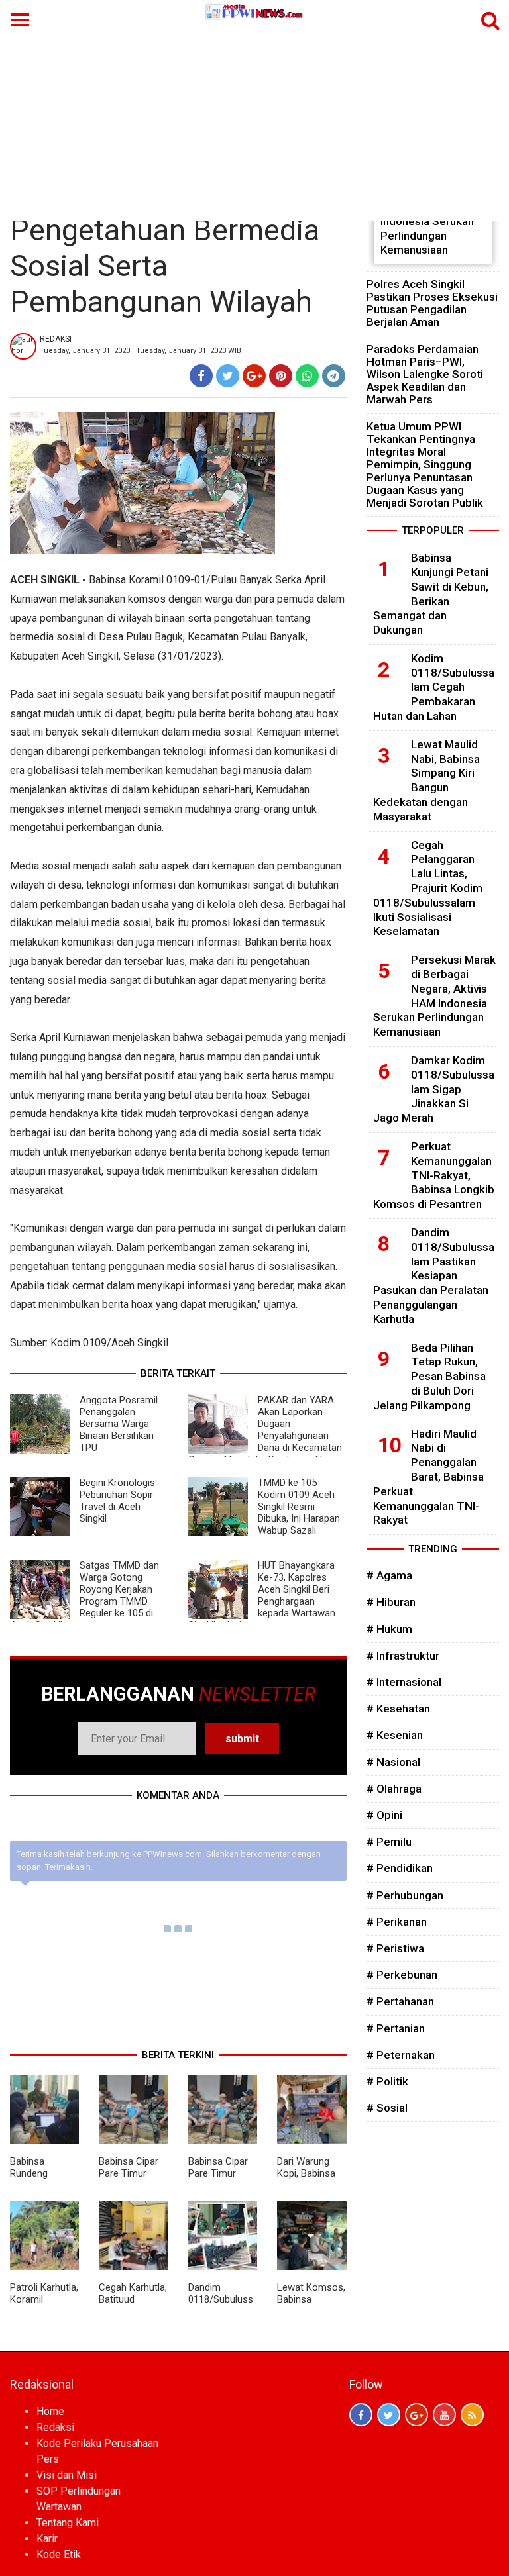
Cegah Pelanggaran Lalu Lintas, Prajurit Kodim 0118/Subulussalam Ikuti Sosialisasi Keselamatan (428, 888)
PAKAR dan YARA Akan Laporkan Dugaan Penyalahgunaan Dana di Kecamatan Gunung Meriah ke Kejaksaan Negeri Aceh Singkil (266, 1436)
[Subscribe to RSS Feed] (472, 2415)
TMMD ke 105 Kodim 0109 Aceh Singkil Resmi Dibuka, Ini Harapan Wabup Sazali (299, 1507)
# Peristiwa (395, 1948)
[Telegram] (334, 376)
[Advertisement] (254, 122)
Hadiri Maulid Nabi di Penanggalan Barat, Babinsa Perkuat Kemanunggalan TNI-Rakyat (428, 1477)
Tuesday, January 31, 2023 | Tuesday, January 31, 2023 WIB (141, 351)
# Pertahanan (400, 2001)
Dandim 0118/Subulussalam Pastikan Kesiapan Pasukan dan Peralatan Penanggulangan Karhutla (434, 1276)
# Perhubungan (405, 1895)
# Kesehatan (398, 1709)
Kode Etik (59, 2554)
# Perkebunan (402, 1975)
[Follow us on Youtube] (444, 2415)
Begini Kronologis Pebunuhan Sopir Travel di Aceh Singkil (117, 1501)
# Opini (384, 1815)
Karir (47, 2539)
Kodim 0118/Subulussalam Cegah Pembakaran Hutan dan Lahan (434, 687)
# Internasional (404, 1682)
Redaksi (55, 2427)
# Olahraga (394, 1789)
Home (50, 2411)
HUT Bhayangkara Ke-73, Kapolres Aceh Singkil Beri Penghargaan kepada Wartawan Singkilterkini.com (262, 1595)
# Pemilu (389, 1842)
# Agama (389, 1575)
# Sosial (387, 2108)
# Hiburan (391, 1602)
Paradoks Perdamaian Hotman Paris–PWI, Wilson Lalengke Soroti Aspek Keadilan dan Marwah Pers (425, 374)
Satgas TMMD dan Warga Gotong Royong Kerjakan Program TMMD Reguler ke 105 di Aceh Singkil (85, 1595)
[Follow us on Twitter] (389, 2415)
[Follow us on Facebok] (361, 2415)
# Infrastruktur (403, 1656)
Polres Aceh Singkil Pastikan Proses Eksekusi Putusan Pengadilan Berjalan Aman (432, 303)
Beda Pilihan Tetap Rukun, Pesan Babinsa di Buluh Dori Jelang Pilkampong (429, 1376)
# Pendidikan (400, 1868)
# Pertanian (396, 2028)
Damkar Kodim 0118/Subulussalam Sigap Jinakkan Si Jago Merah (434, 1089)
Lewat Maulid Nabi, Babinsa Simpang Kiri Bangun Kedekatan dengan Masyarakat (426, 780)
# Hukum (389, 1629)
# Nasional (393, 1762)
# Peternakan (401, 2055)
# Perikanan (397, 1922)
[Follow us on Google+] (417, 2415)
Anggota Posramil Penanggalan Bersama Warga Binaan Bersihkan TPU (119, 1424)
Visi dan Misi (67, 2475)
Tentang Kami (68, 2523)
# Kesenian (395, 1735)
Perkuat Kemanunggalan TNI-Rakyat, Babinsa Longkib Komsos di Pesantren (434, 1175)
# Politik (387, 2081)
